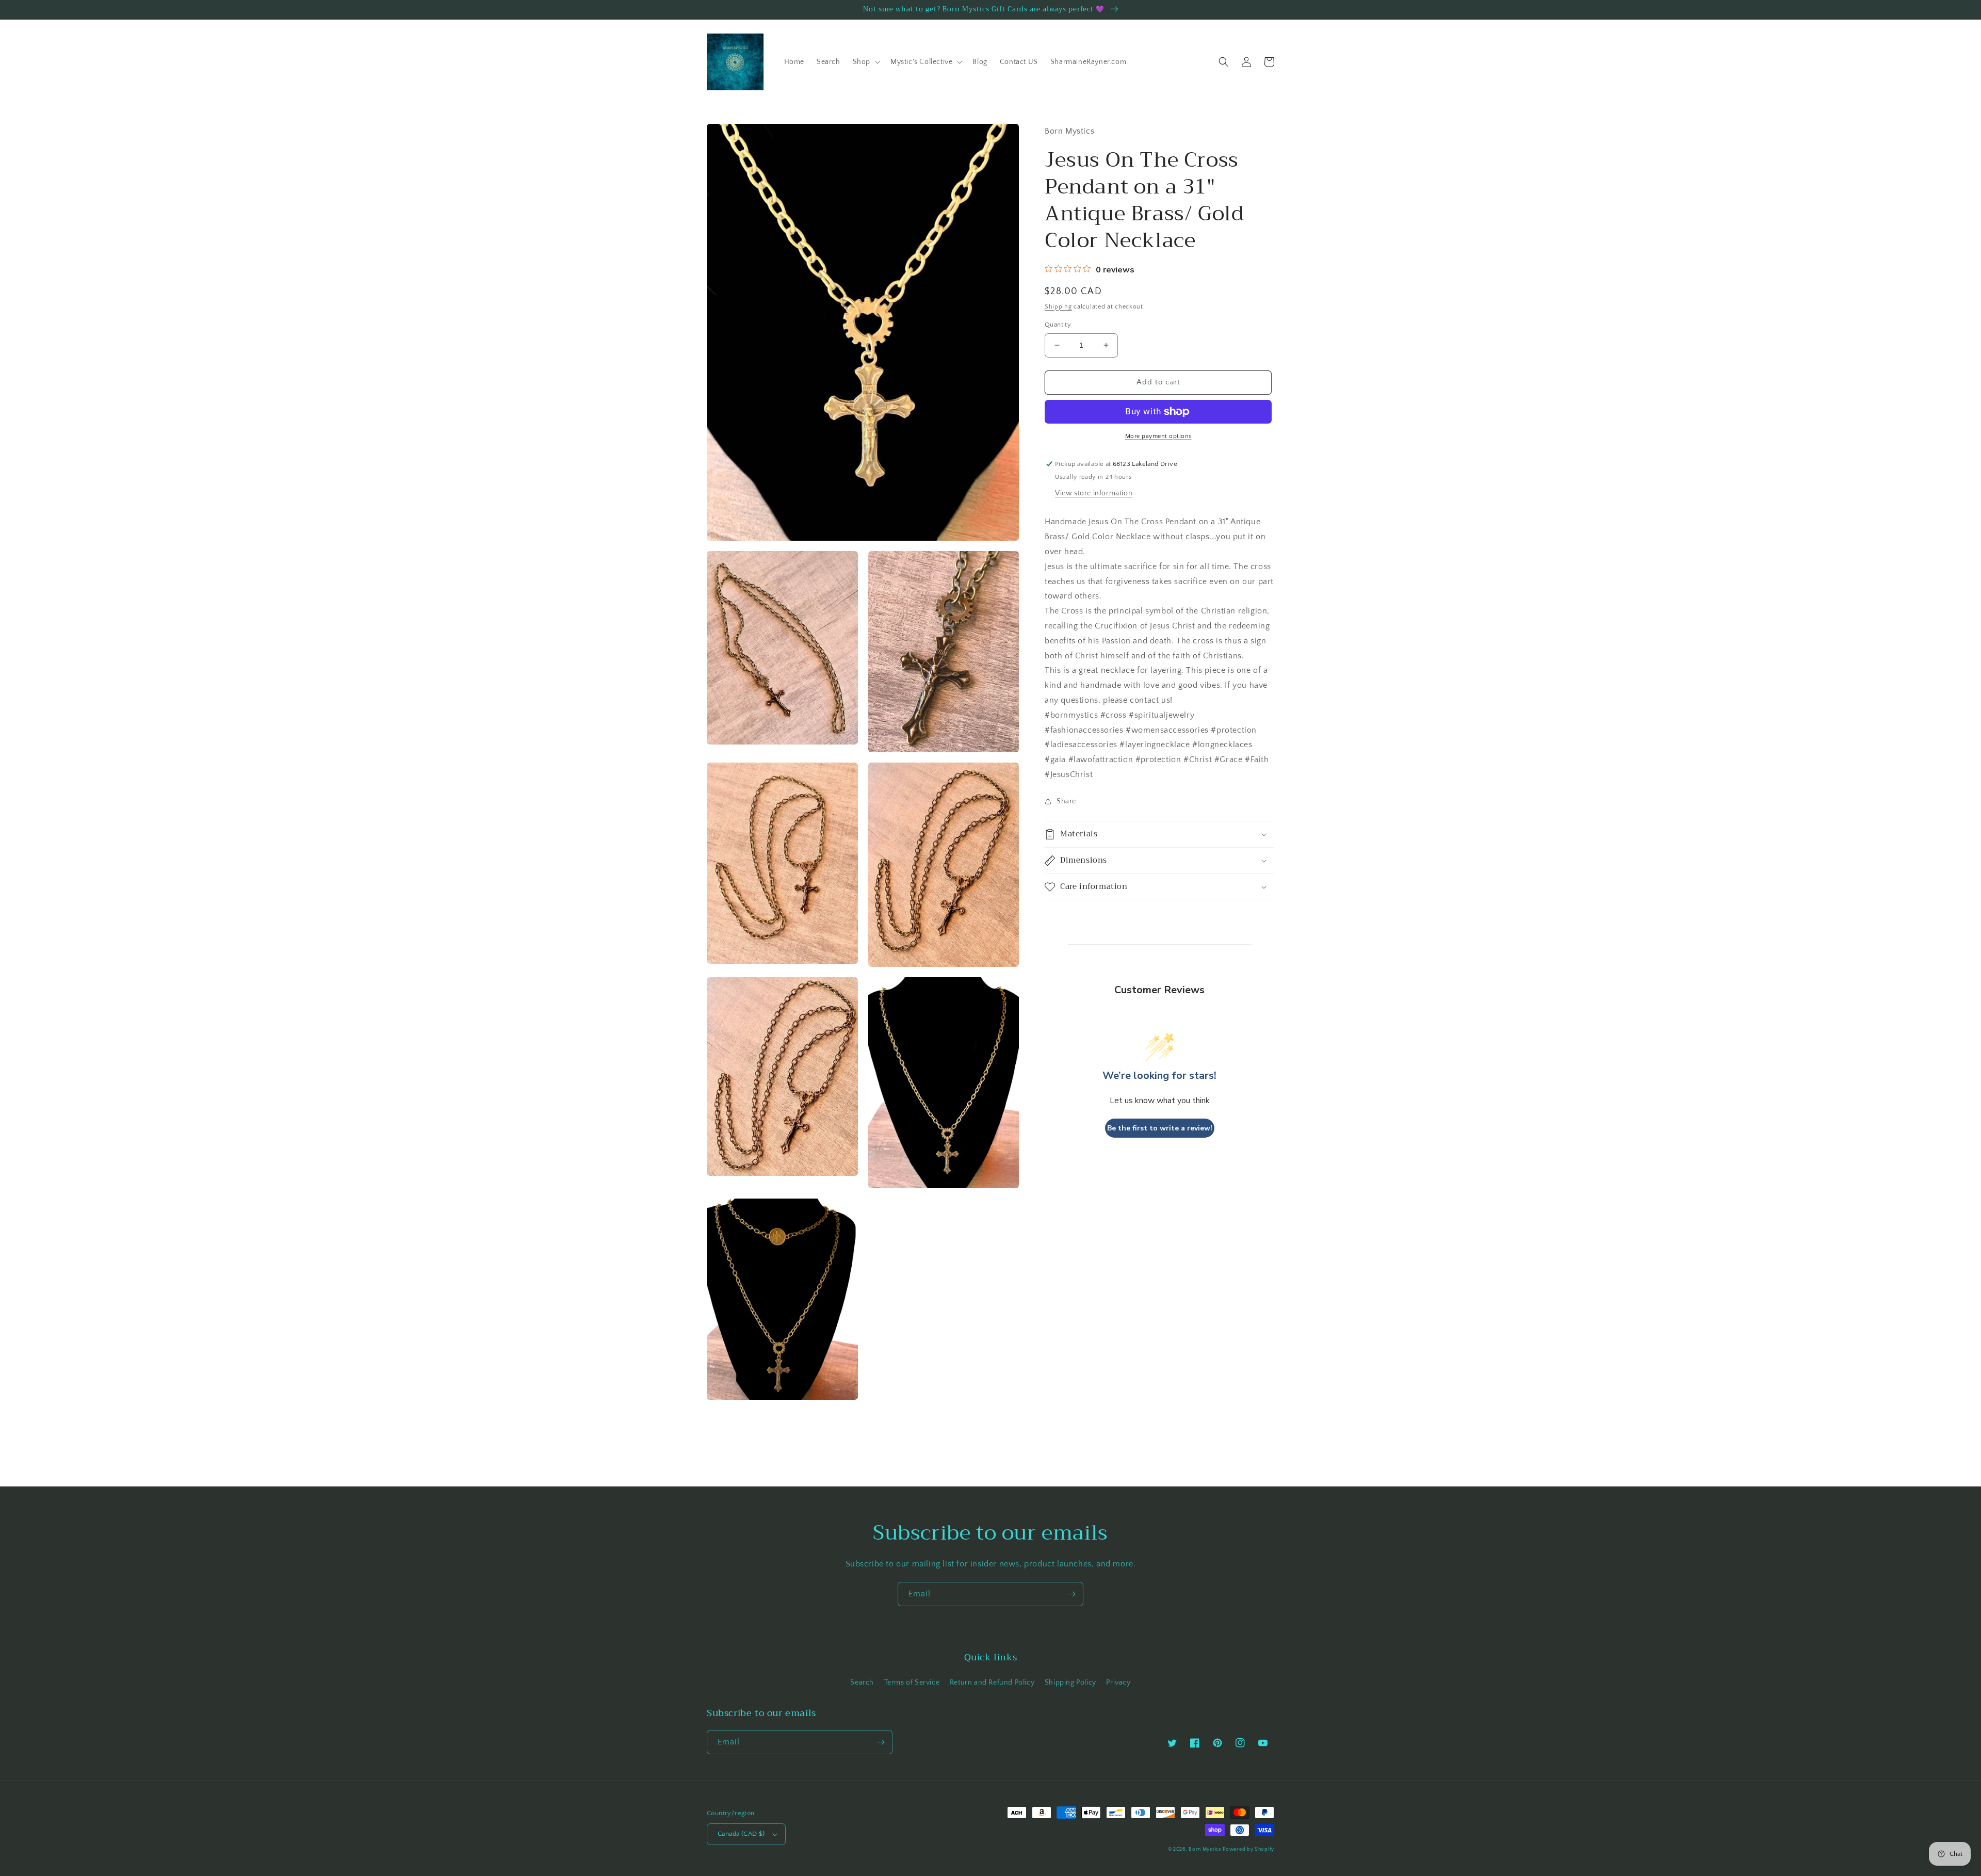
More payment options (1158, 436)
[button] (865, 62)
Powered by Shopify (1248, 1849)
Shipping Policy (1070, 1683)
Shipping (1058, 307)
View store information (1094, 493)
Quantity (1058, 325)
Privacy (1118, 1683)
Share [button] (1066, 801)
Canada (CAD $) (741, 1834)
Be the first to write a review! (1160, 1128)
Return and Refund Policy (992, 1683)
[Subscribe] (1071, 1594)
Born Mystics (1205, 1849)
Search (862, 1683)
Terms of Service (912, 1683)
